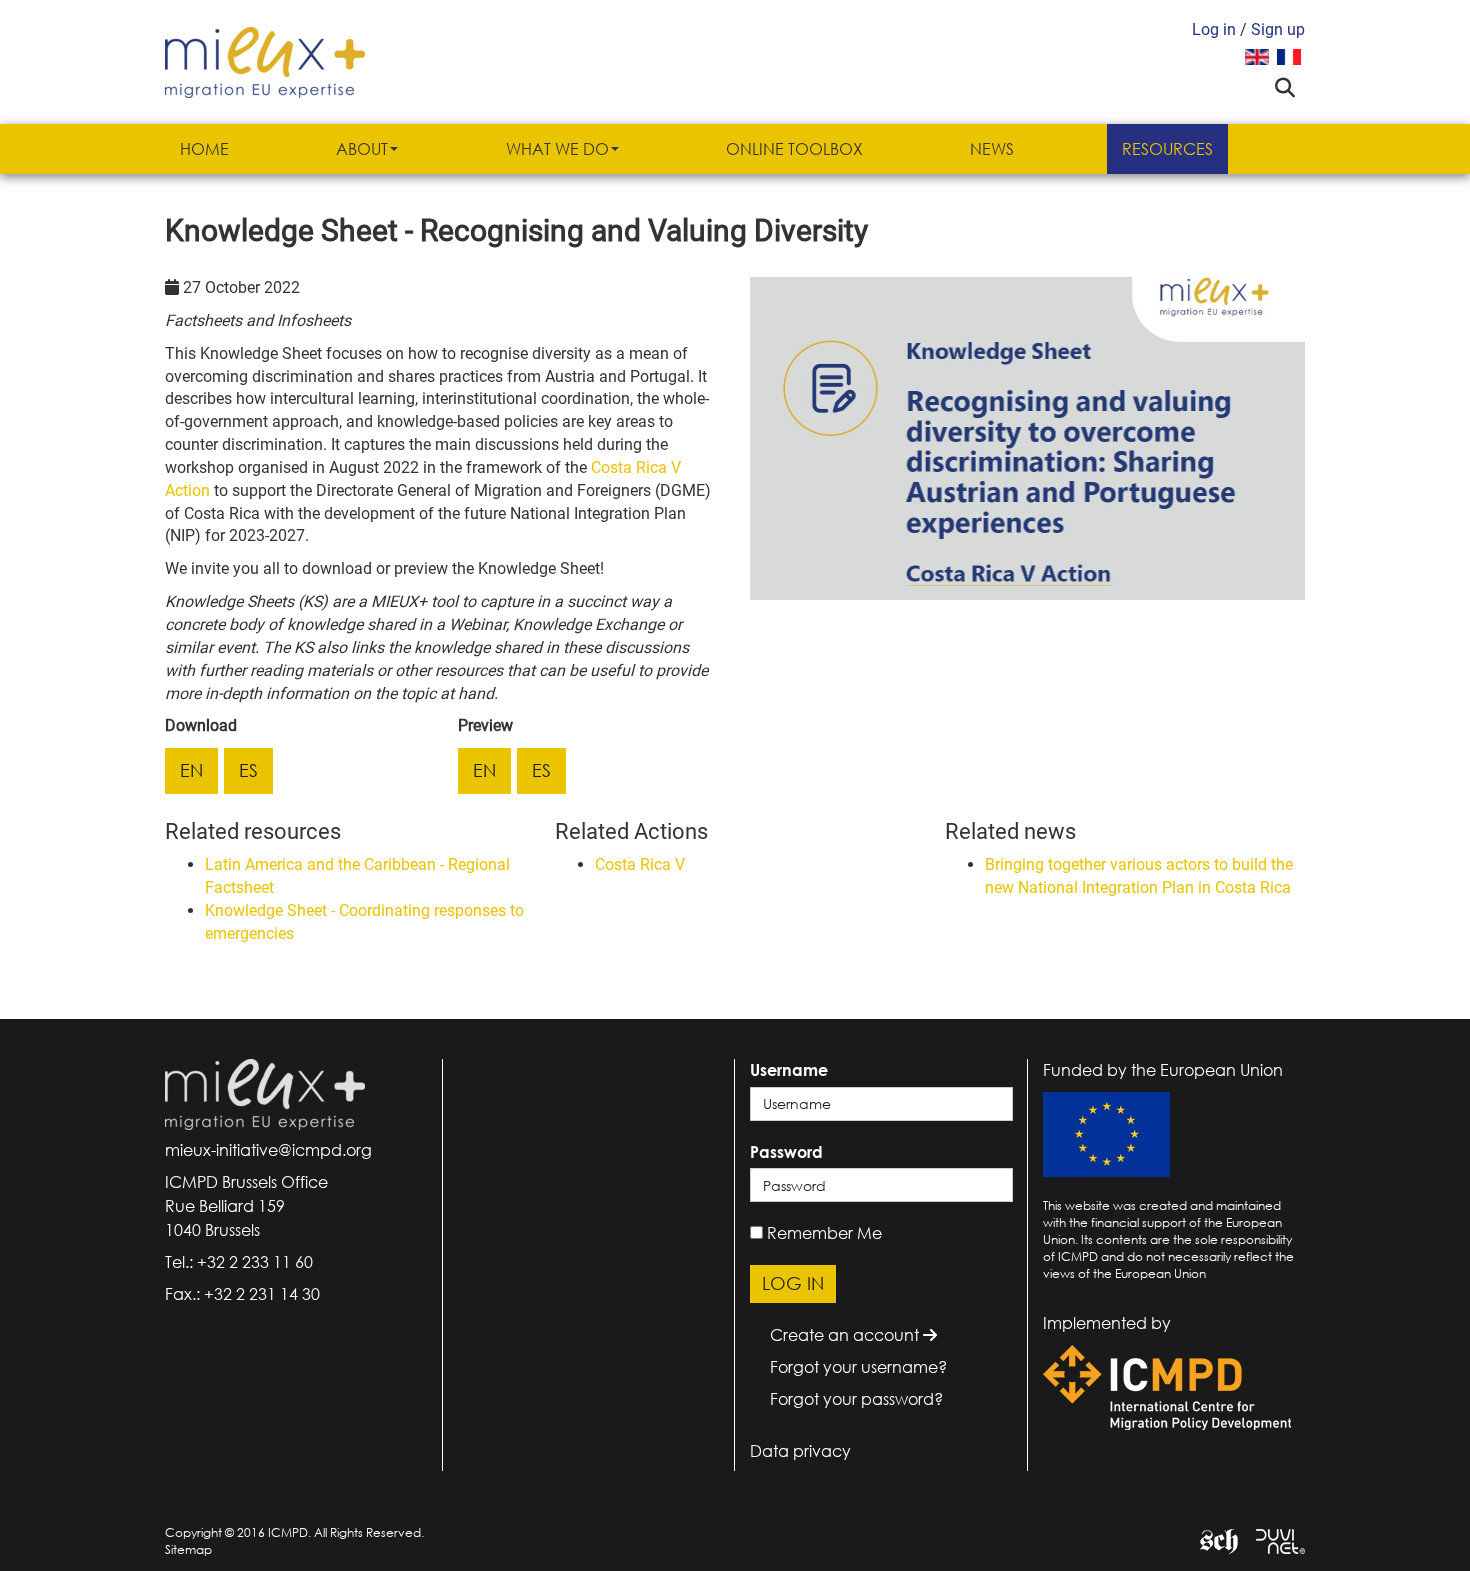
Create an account (846, 1335)
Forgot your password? (856, 1399)
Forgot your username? (858, 1367)
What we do (557, 149)
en (191, 770)
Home (204, 149)
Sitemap (188, 1549)
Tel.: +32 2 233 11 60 (239, 1262)
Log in (1214, 29)
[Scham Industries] (1211, 1539)
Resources (1167, 149)
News (992, 149)
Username (789, 1070)
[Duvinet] (1273, 1539)
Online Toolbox (794, 149)
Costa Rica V (640, 864)
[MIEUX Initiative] (265, 60)
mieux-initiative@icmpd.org (268, 1150)
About (362, 149)
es (248, 770)
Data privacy (800, 1451)
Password (786, 1152)
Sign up (1278, 29)
